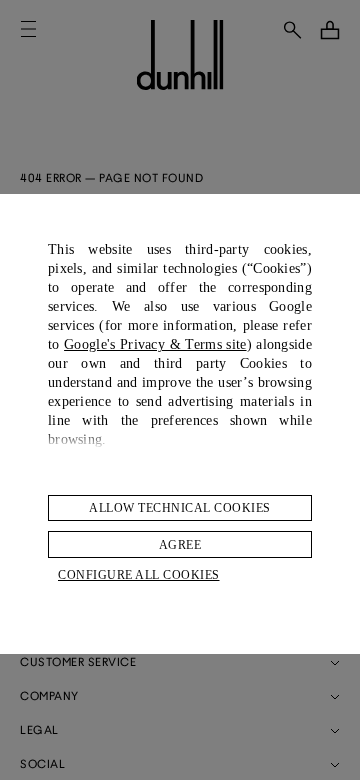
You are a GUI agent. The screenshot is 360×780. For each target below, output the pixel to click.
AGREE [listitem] (180, 545)
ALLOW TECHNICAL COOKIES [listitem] (180, 508)
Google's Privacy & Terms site (155, 344)
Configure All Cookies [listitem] (139, 575)
